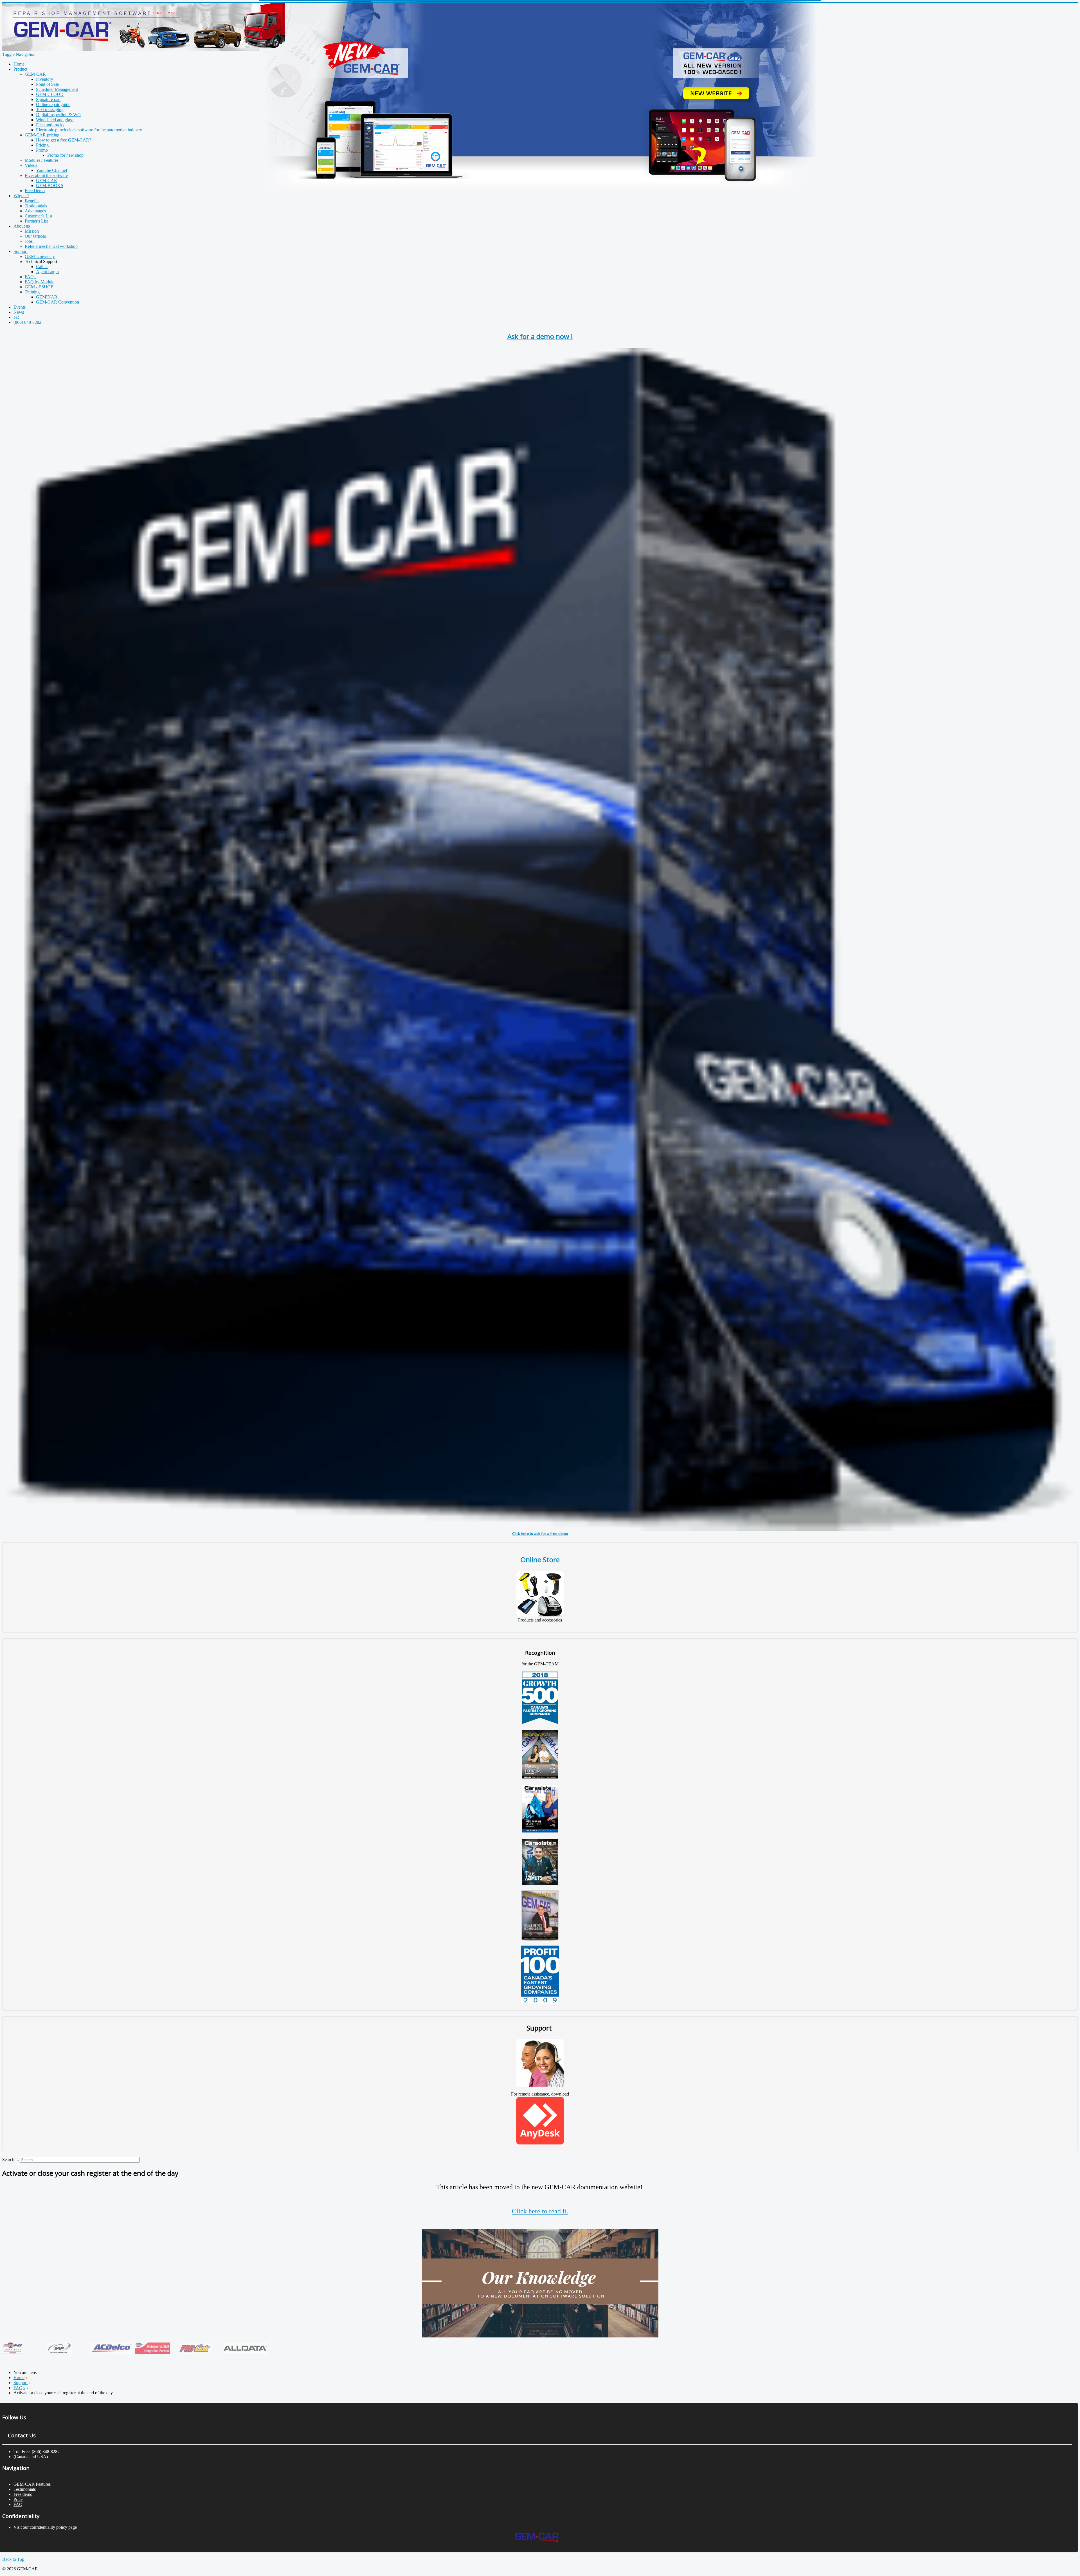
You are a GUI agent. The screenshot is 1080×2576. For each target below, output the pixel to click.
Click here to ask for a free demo (540, 1533)
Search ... (11, 2160)
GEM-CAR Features (32, 2484)
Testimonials (25, 2489)
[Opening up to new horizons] (540, 1777)
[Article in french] (540, 1831)
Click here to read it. (540, 2211)
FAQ (18, 2504)
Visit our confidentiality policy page (45, 2527)
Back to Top (13, 2559)
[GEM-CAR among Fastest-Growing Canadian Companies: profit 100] (540, 2003)
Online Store (540, 1559)
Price (18, 2499)
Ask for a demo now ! (540, 336)
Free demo (23, 2494)
